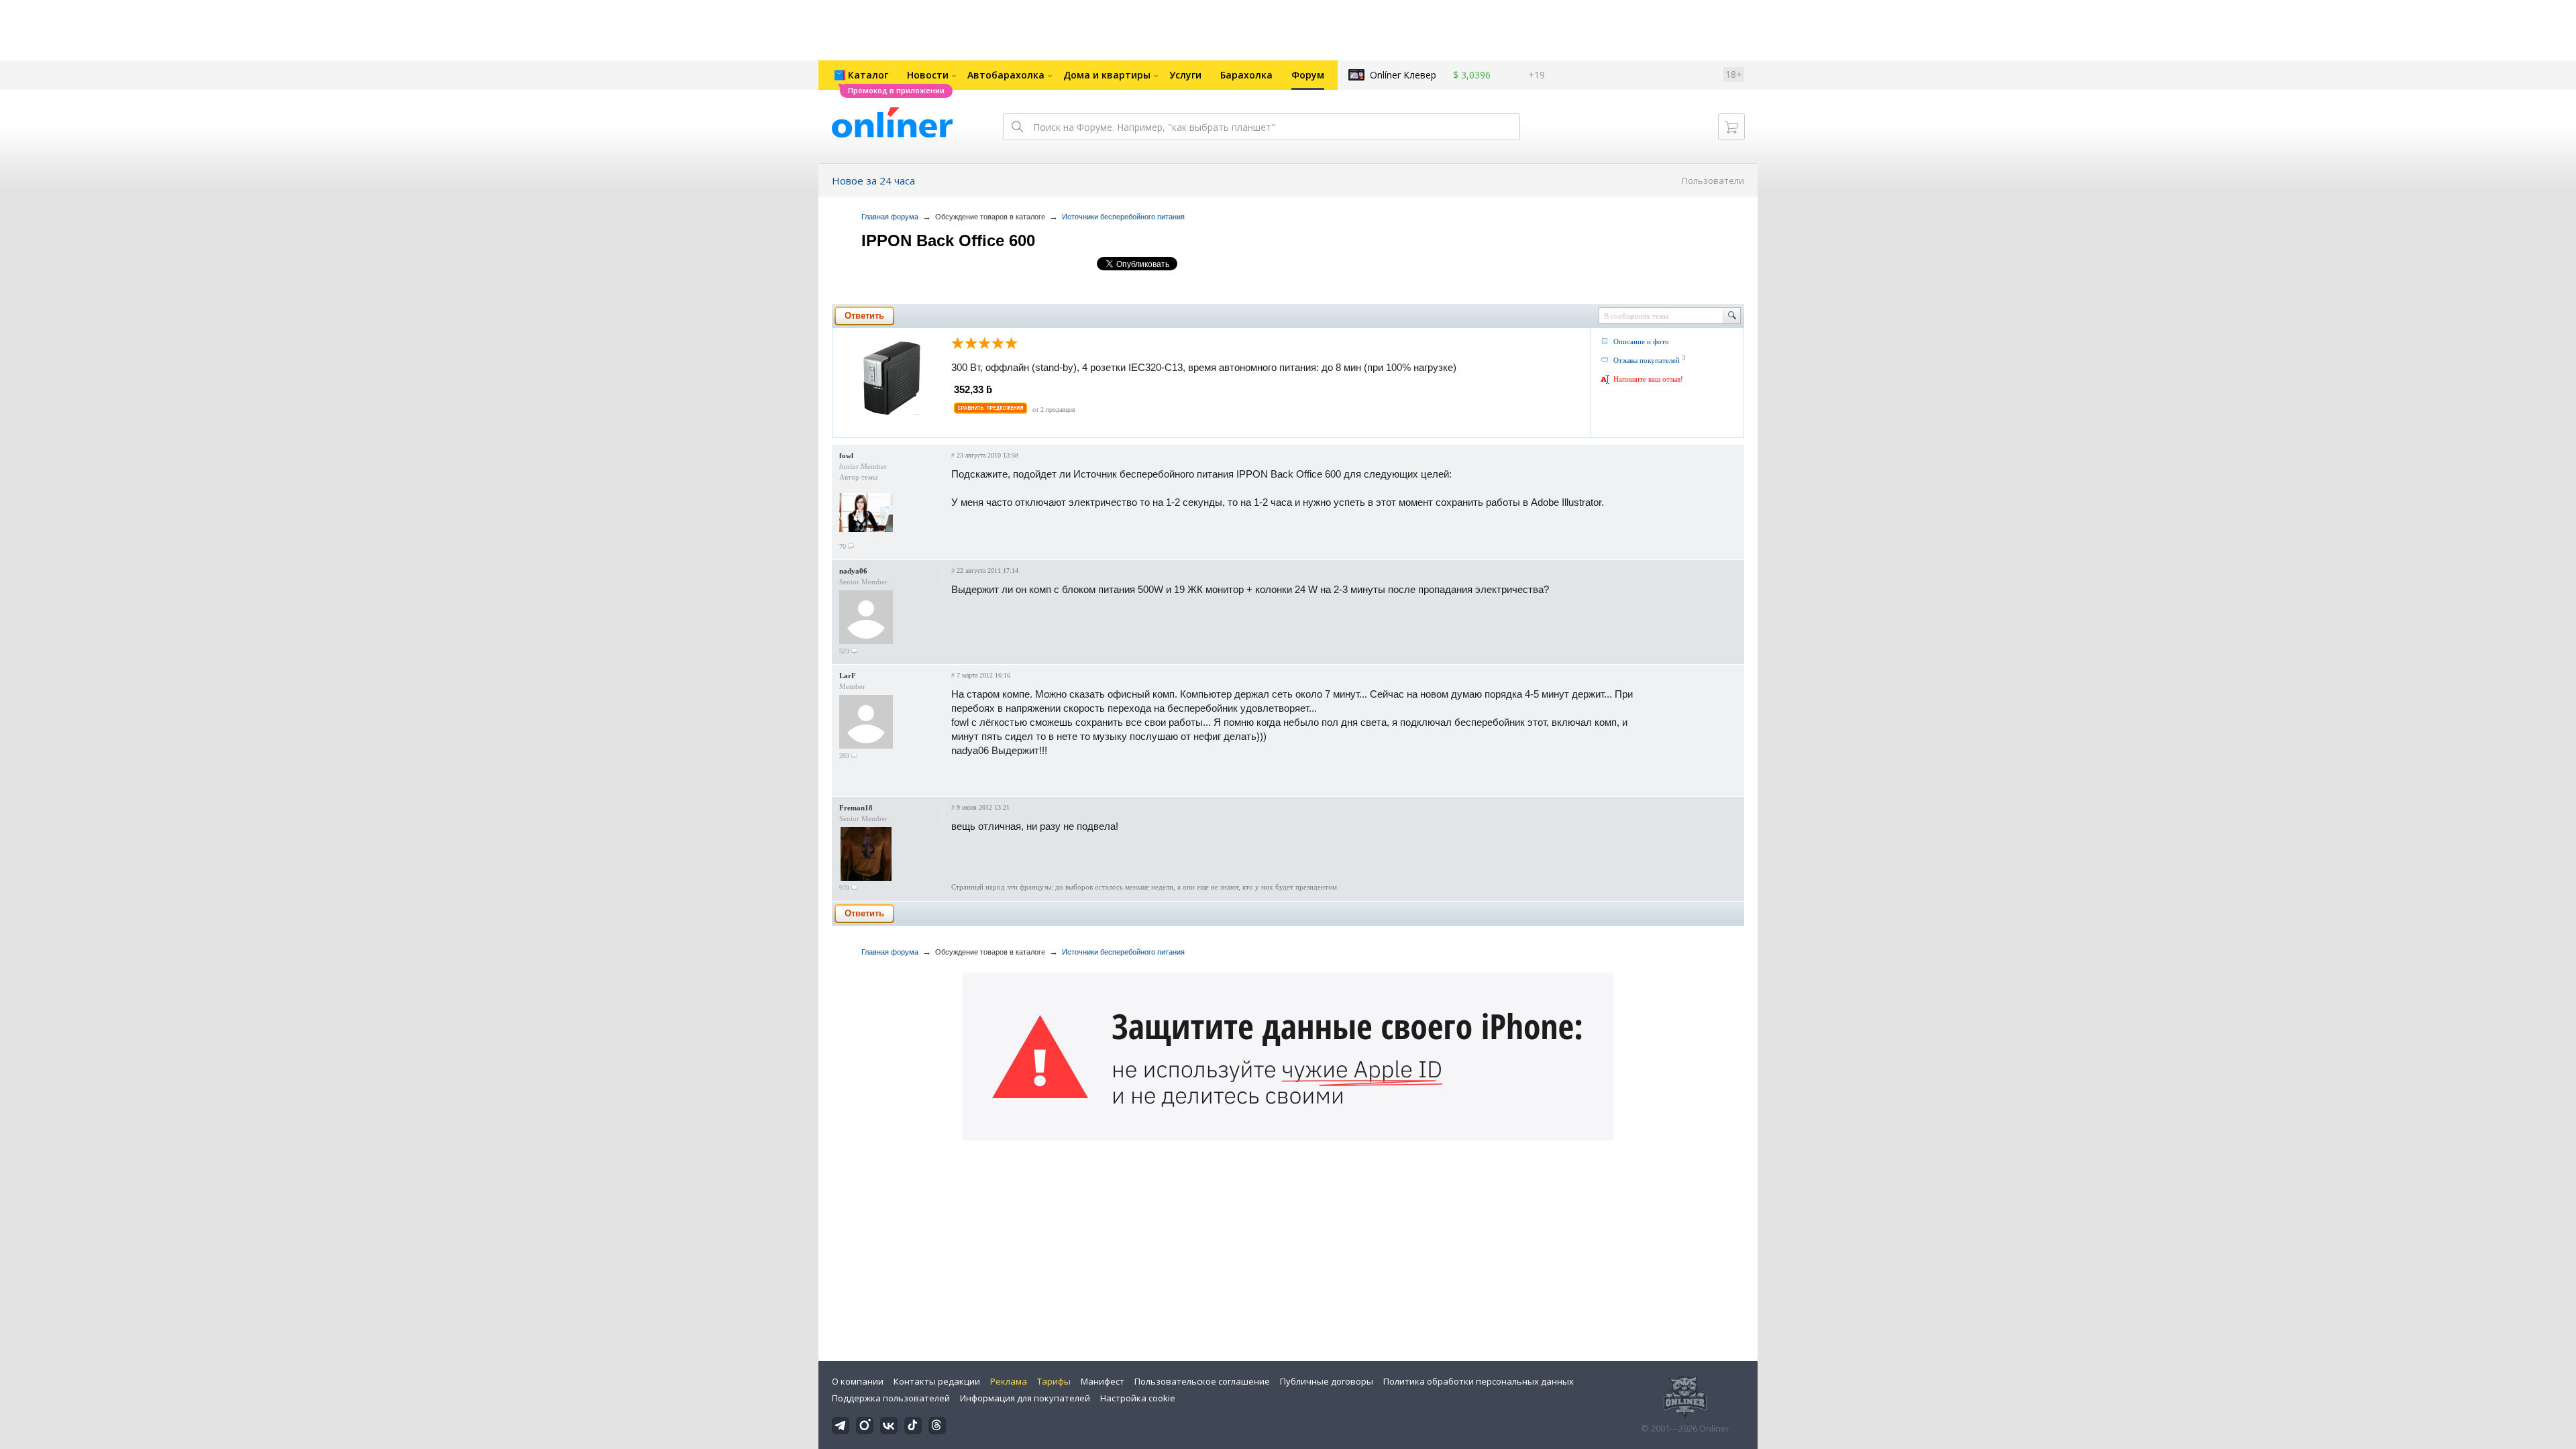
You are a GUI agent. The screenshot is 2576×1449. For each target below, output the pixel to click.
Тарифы (1054, 1381)
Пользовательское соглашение (1202, 1381)
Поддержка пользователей (891, 1398)
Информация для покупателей (1025, 1398)
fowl (846, 455)
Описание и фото (1641, 341)
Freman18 (856, 808)
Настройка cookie (1138, 1398)
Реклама (1009, 1381)
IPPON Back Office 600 (948, 240)
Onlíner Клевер (1403, 75)
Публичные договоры (1327, 1381)
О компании (858, 1381)
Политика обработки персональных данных (1479, 1381)
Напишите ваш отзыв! (1648, 379)
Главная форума (890, 217)
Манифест (1103, 1381)
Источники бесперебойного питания (1123, 217)
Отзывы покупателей (1647, 360)
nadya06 (853, 571)
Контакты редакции (937, 1381)
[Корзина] (1731, 127)
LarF (848, 676)
